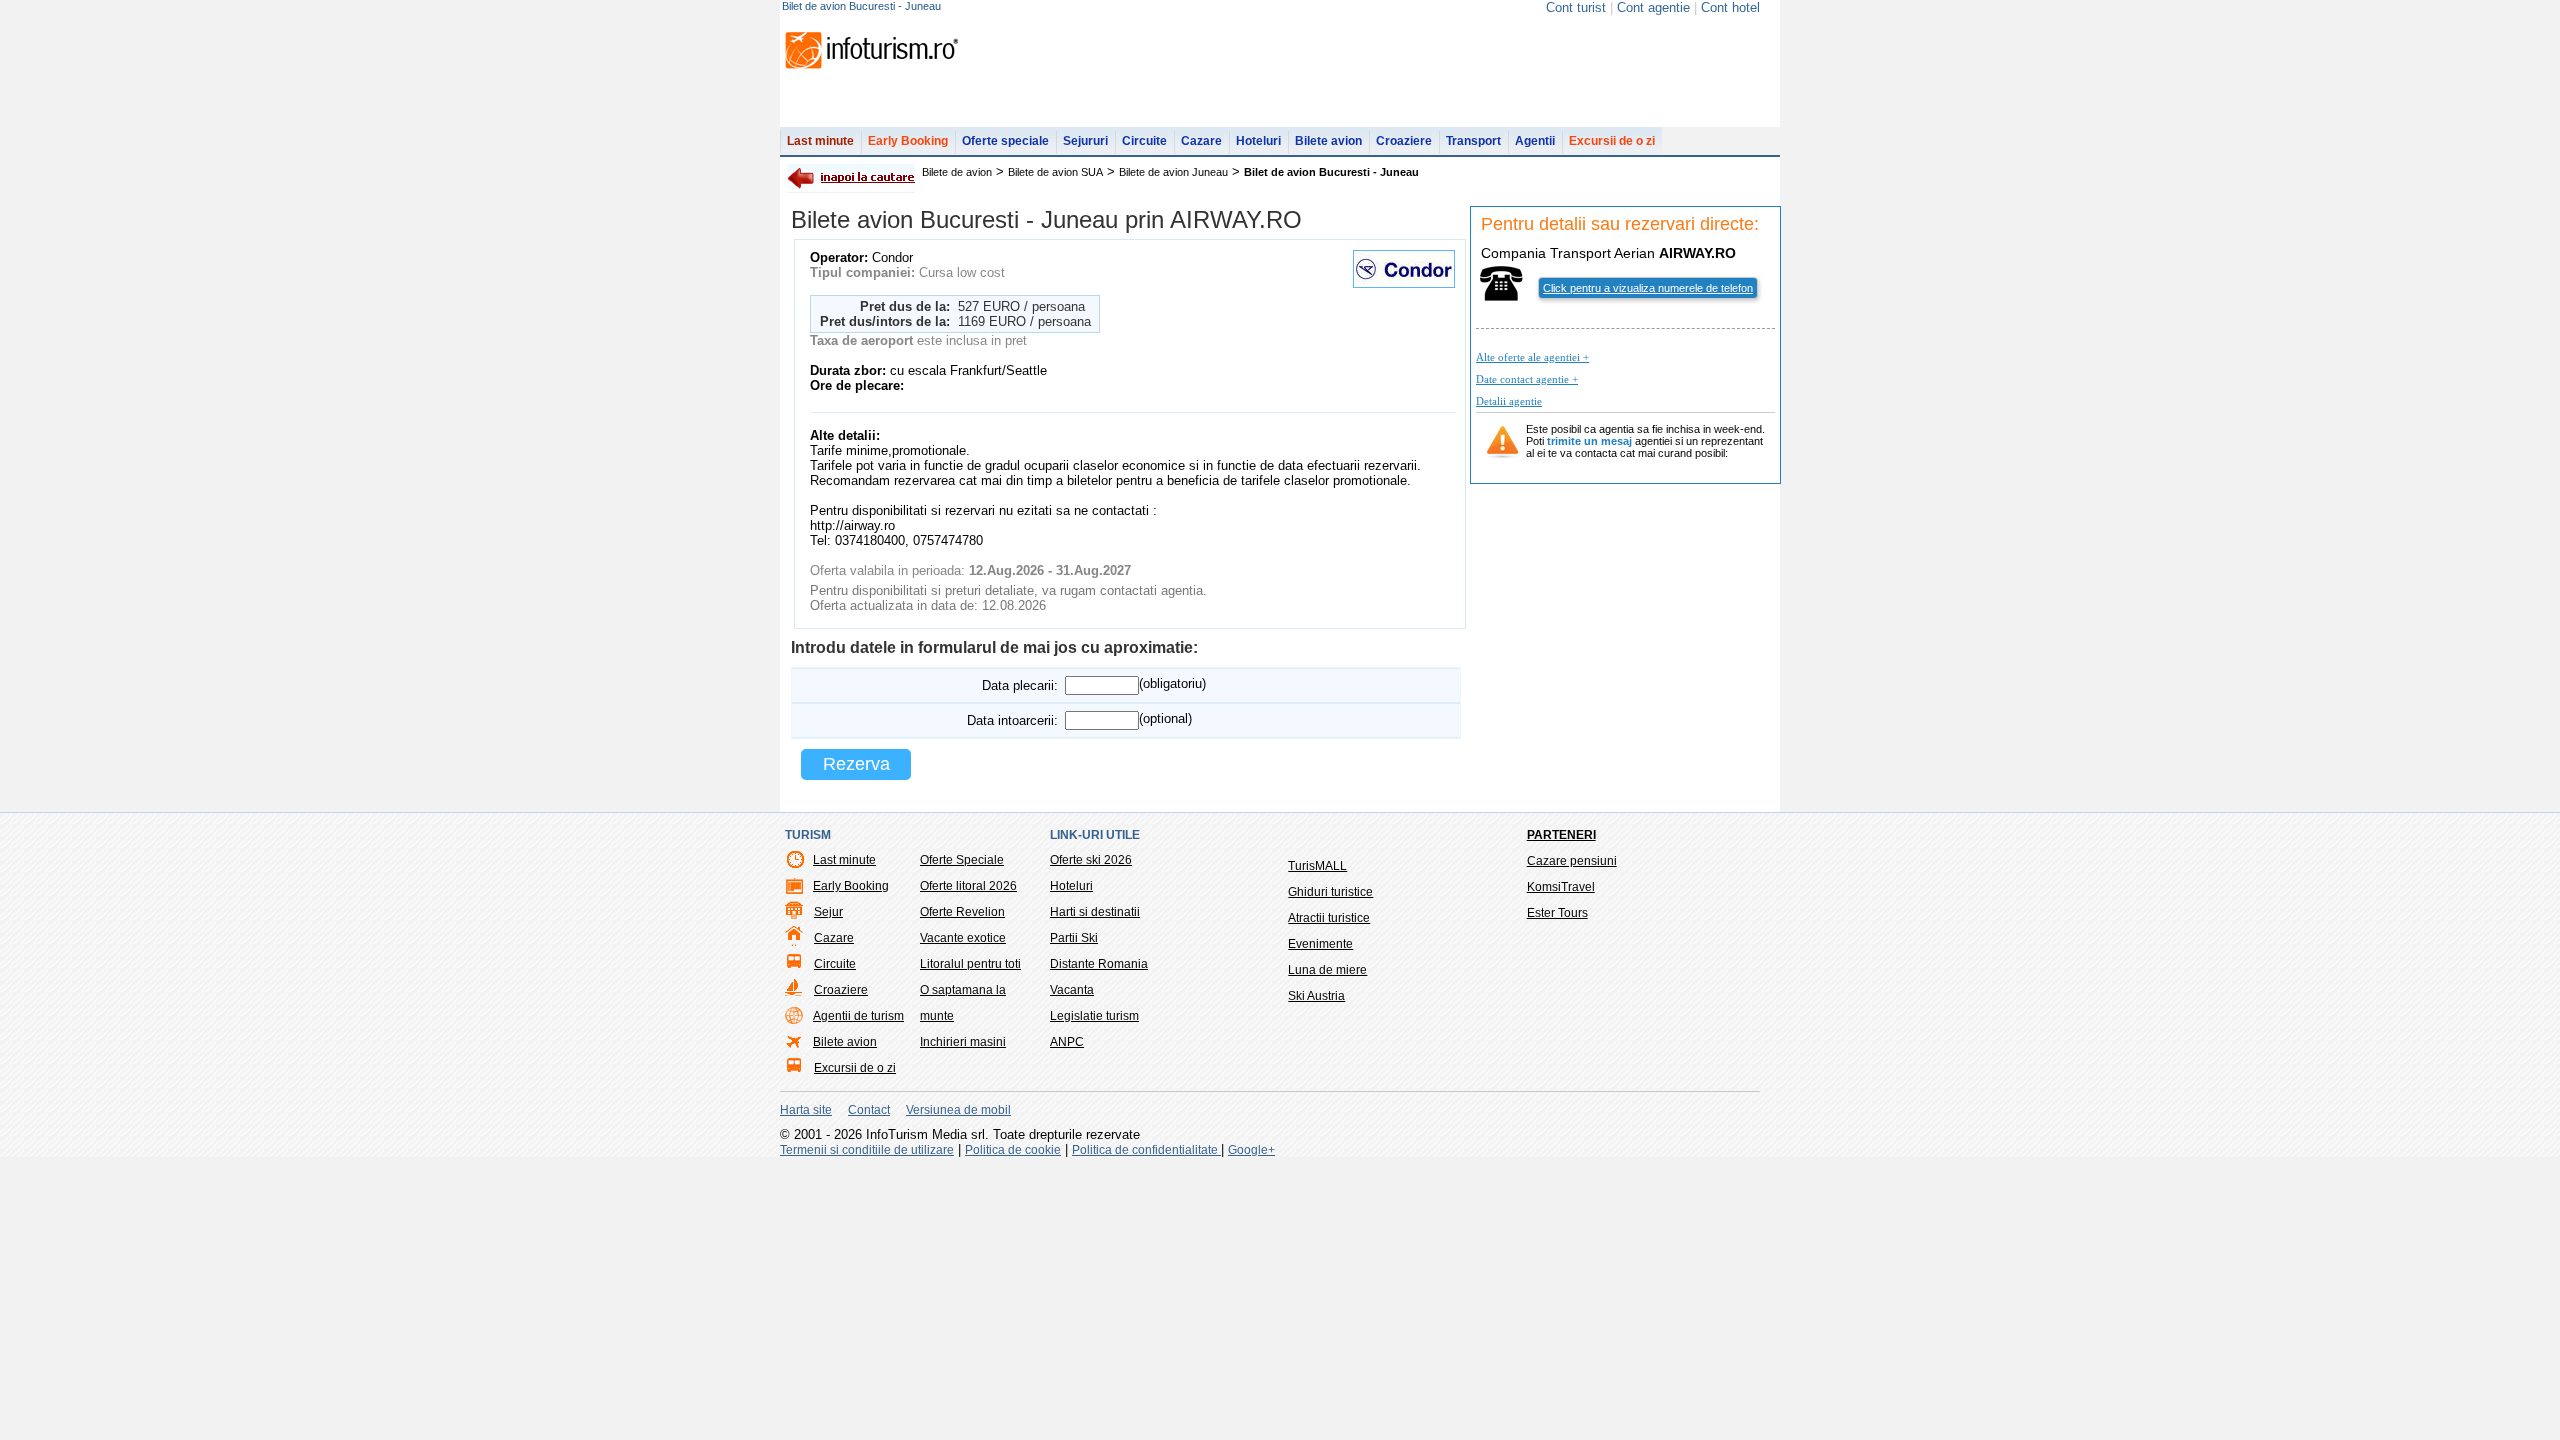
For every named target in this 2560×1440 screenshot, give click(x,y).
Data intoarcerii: (1012, 720)
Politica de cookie (1013, 1150)
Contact (869, 1110)
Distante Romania (1099, 964)
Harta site (806, 1110)
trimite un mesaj (1589, 441)
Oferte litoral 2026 (968, 886)
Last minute (820, 141)
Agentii (1535, 141)
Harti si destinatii (1095, 912)
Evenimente (1320, 944)
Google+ (1251, 1150)
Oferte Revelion (962, 912)
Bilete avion (1328, 141)
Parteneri (1561, 835)
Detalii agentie (1509, 401)
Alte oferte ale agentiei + (1532, 357)
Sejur (828, 912)
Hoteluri (1258, 141)
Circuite (1144, 141)
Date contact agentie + (1527, 379)
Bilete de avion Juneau (1173, 172)
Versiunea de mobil (958, 1110)
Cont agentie (1653, 7)
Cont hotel (1730, 7)
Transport (1473, 141)
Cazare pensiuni (1572, 861)
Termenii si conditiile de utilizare (867, 1150)
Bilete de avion (957, 172)
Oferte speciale (1005, 141)
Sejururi (1085, 141)
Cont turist (1576, 7)
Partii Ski (1074, 938)
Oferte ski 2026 (1091, 860)
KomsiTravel (1561, 887)
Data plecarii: (1020, 685)
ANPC (1067, 1042)
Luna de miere (1327, 970)
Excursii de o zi (1612, 141)
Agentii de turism (858, 1016)
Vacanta (1072, 990)
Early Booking (908, 141)
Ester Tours (1557, 913)
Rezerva (856, 764)
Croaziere (1404, 141)
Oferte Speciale (962, 860)
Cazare (1201, 141)
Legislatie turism (1094, 1016)
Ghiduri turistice (1330, 892)
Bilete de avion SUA (1055, 172)
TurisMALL (1317, 866)
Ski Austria (1316, 996)
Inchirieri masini (963, 1042)
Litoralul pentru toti (970, 964)
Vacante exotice (963, 938)
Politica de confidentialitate (1146, 1150)
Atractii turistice (1329, 918)
